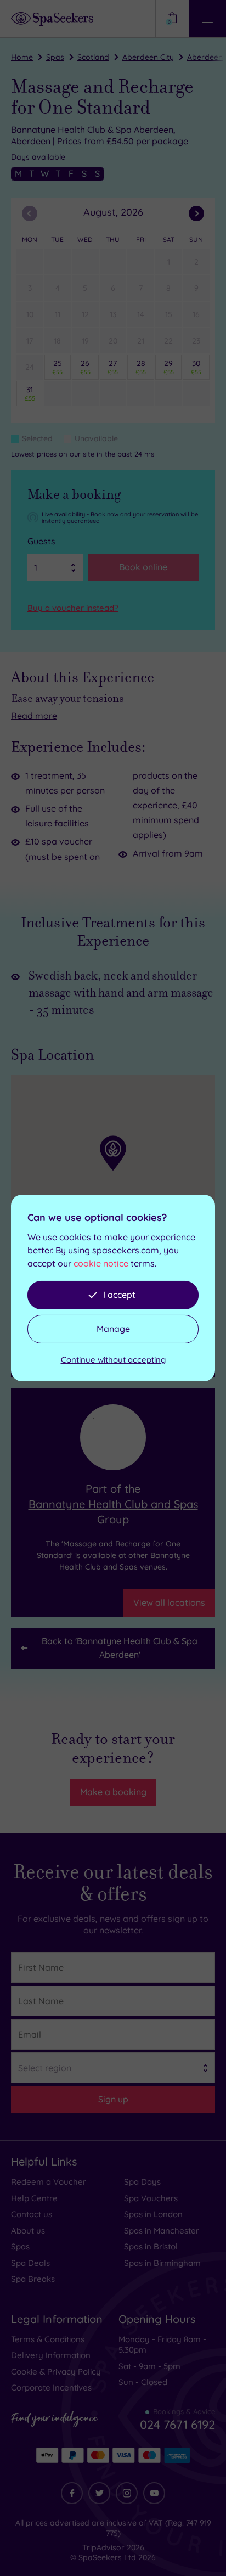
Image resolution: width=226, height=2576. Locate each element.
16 (196, 314)
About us (28, 2231)
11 (58, 314)
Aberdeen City (148, 57)
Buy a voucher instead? (73, 608)
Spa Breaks (33, 2279)
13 (113, 314)
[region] (113, 1174)
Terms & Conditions (48, 2339)
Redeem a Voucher (49, 2182)
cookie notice (101, 1263)
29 (169, 367)
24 (30, 367)
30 (196, 367)
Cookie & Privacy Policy (56, 2372)
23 (196, 341)
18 (57, 341)
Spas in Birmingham (162, 2263)
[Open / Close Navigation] (207, 19)
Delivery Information (51, 2355)
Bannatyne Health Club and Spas (113, 1504)
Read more (34, 716)
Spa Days (142, 2182)
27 (113, 367)
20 (113, 341)
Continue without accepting (113, 1360)
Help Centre (34, 2198)
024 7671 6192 (177, 2425)
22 (168, 341)
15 (169, 314)
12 (85, 314)
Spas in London (153, 2214)
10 (30, 314)
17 (30, 341)
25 (57, 367)
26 (85, 367)
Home (22, 57)
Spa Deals (30, 2263)
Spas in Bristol (151, 2246)
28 (141, 367)
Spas (55, 57)
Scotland (93, 57)
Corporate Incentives (51, 2387)
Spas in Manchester (162, 2231)
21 (141, 341)
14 (141, 314)
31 (30, 393)
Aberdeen (205, 57)
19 (85, 341)
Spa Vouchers (151, 2198)
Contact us (32, 2214)
